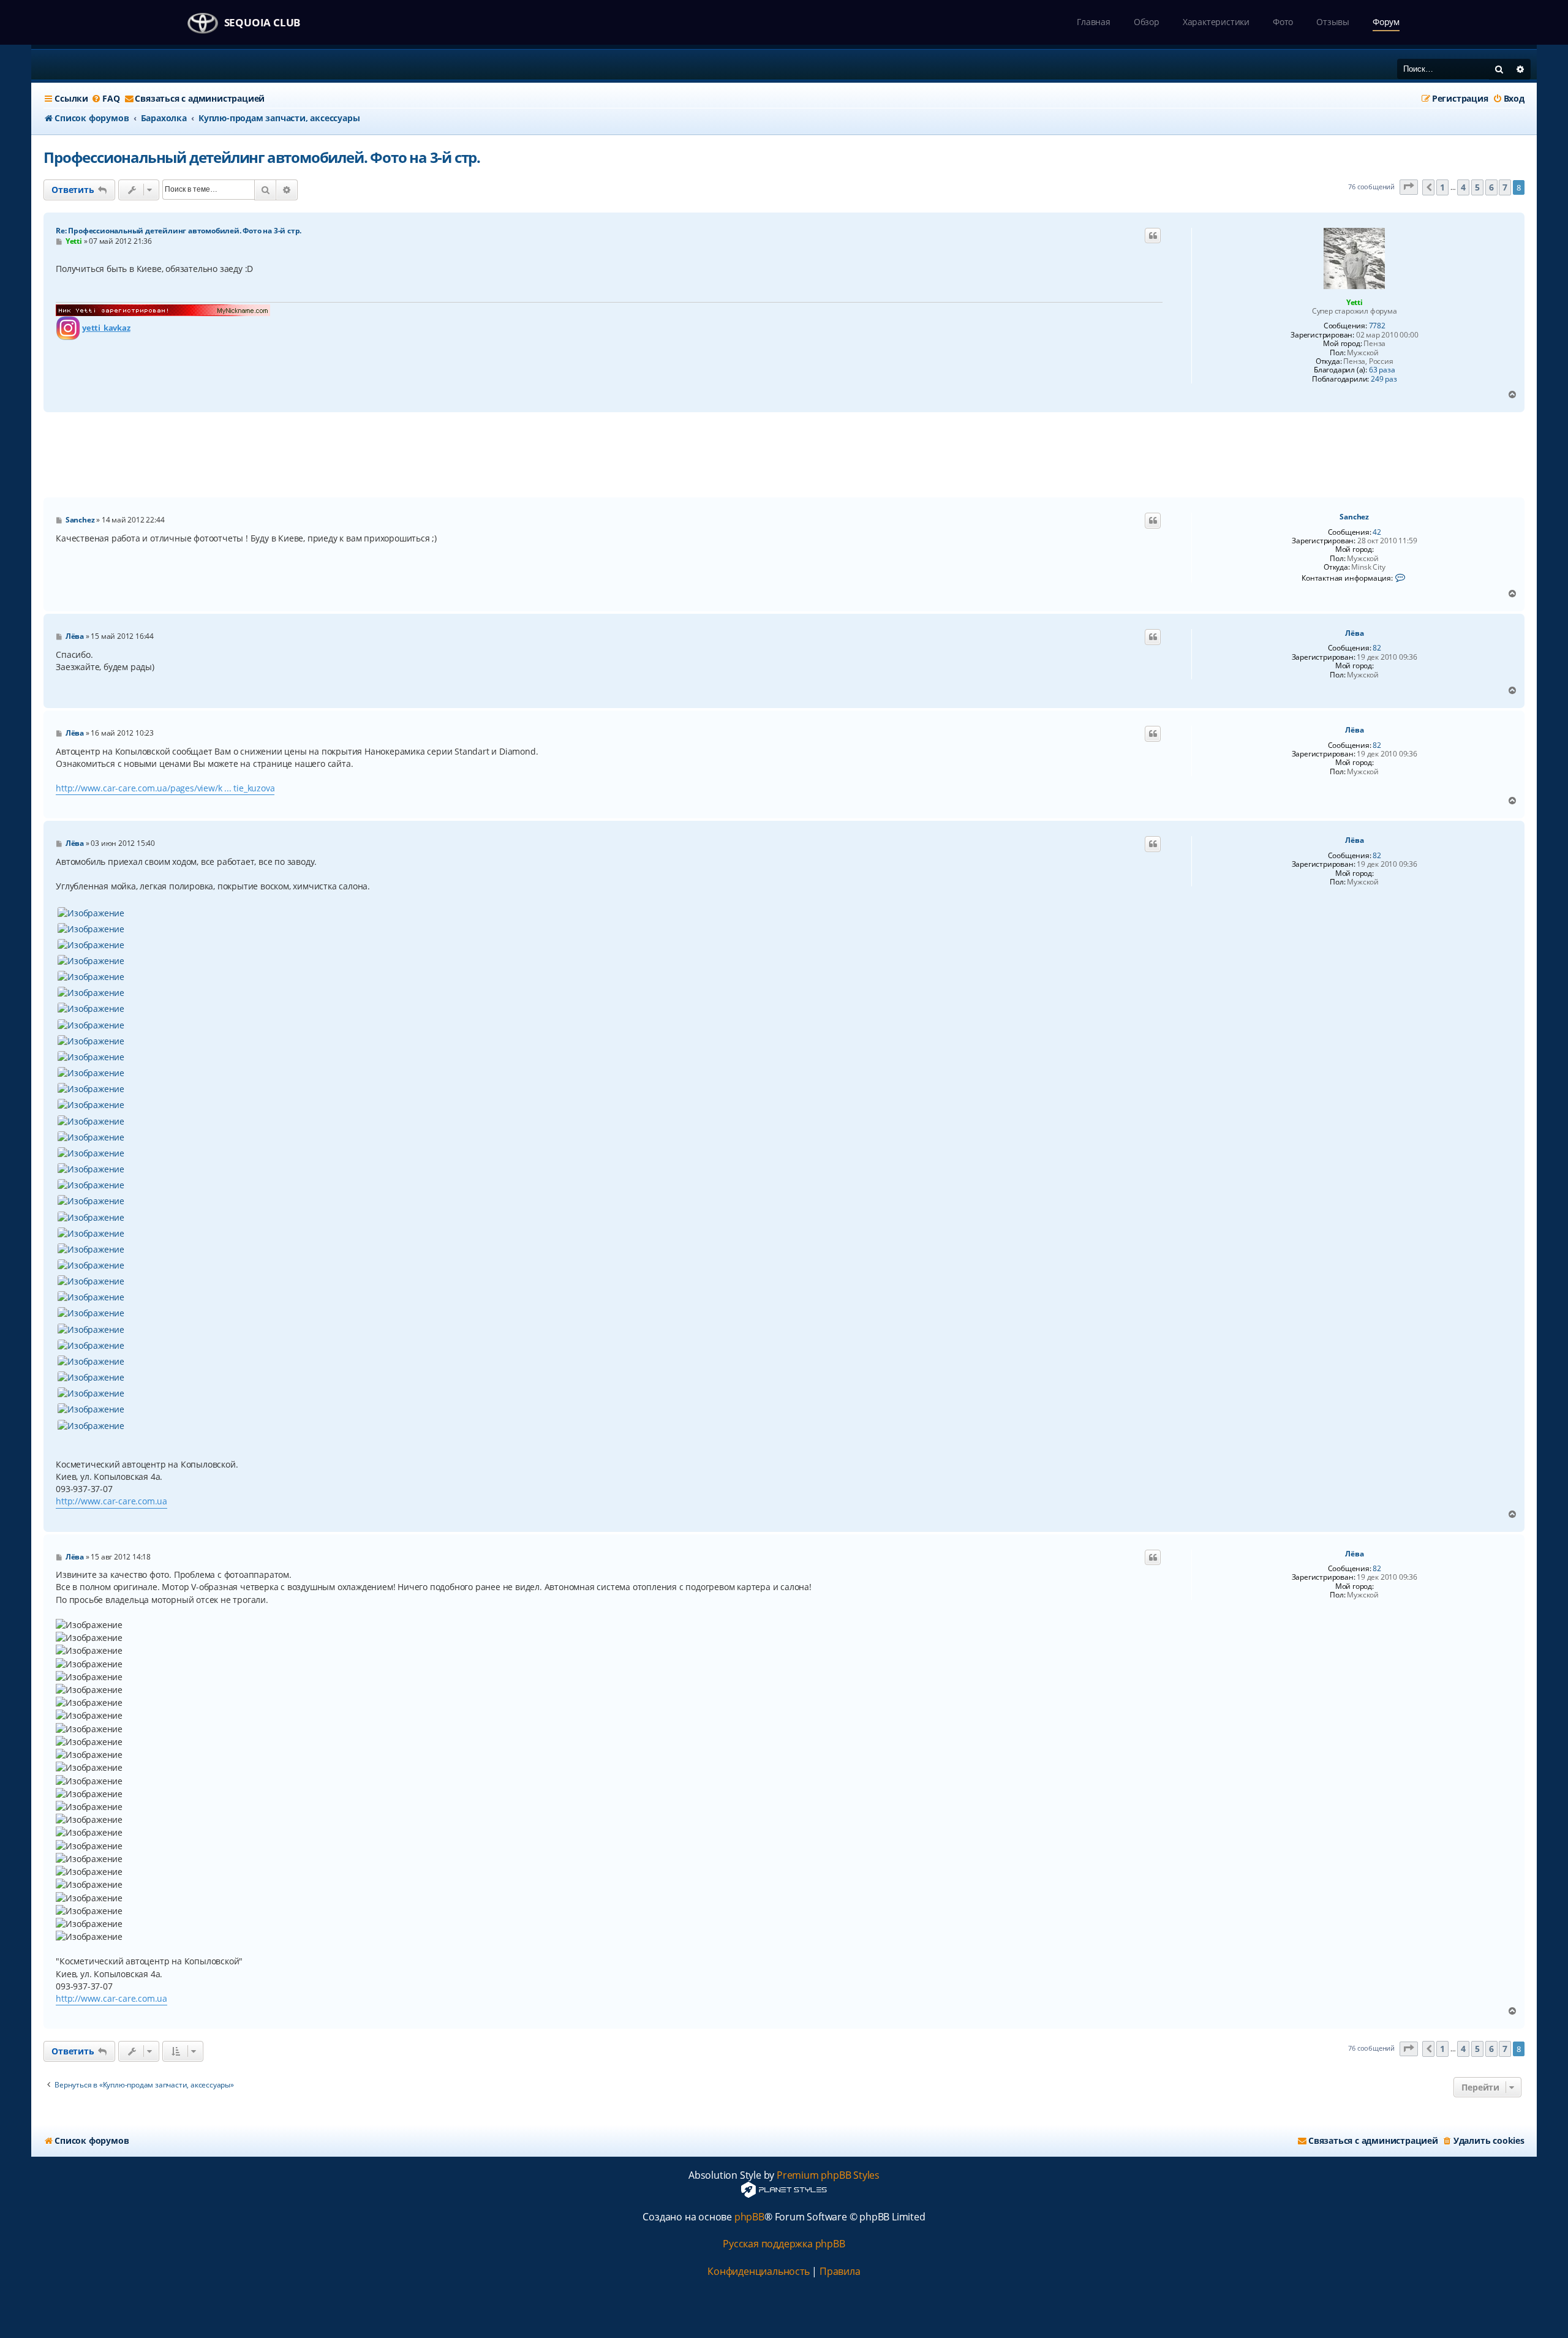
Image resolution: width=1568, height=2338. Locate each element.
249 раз (1384, 379)
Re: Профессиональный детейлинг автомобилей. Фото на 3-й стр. (179, 231)
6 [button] (1491, 187)
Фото (1283, 22)
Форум (1386, 22)
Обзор (1147, 22)
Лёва (1354, 633)
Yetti (1355, 302)
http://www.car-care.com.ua (111, 1501)
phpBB (749, 2217)
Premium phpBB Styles (828, 2175)
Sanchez (1354, 517)
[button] (1409, 187)
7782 (1377, 326)
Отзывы (1333, 22)
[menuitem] (105, 99)
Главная (1094, 22)
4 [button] (1463, 187)
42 (1377, 532)
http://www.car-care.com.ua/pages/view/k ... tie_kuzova (165, 788)
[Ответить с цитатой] (1153, 236)
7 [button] (1505, 187)
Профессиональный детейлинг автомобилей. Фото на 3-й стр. (262, 157)
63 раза (1382, 370)
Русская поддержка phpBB (784, 2244)
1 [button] (1442, 187)
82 (1377, 648)
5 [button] (1477, 187)
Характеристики (1216, 22)
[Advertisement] (784, 455)
